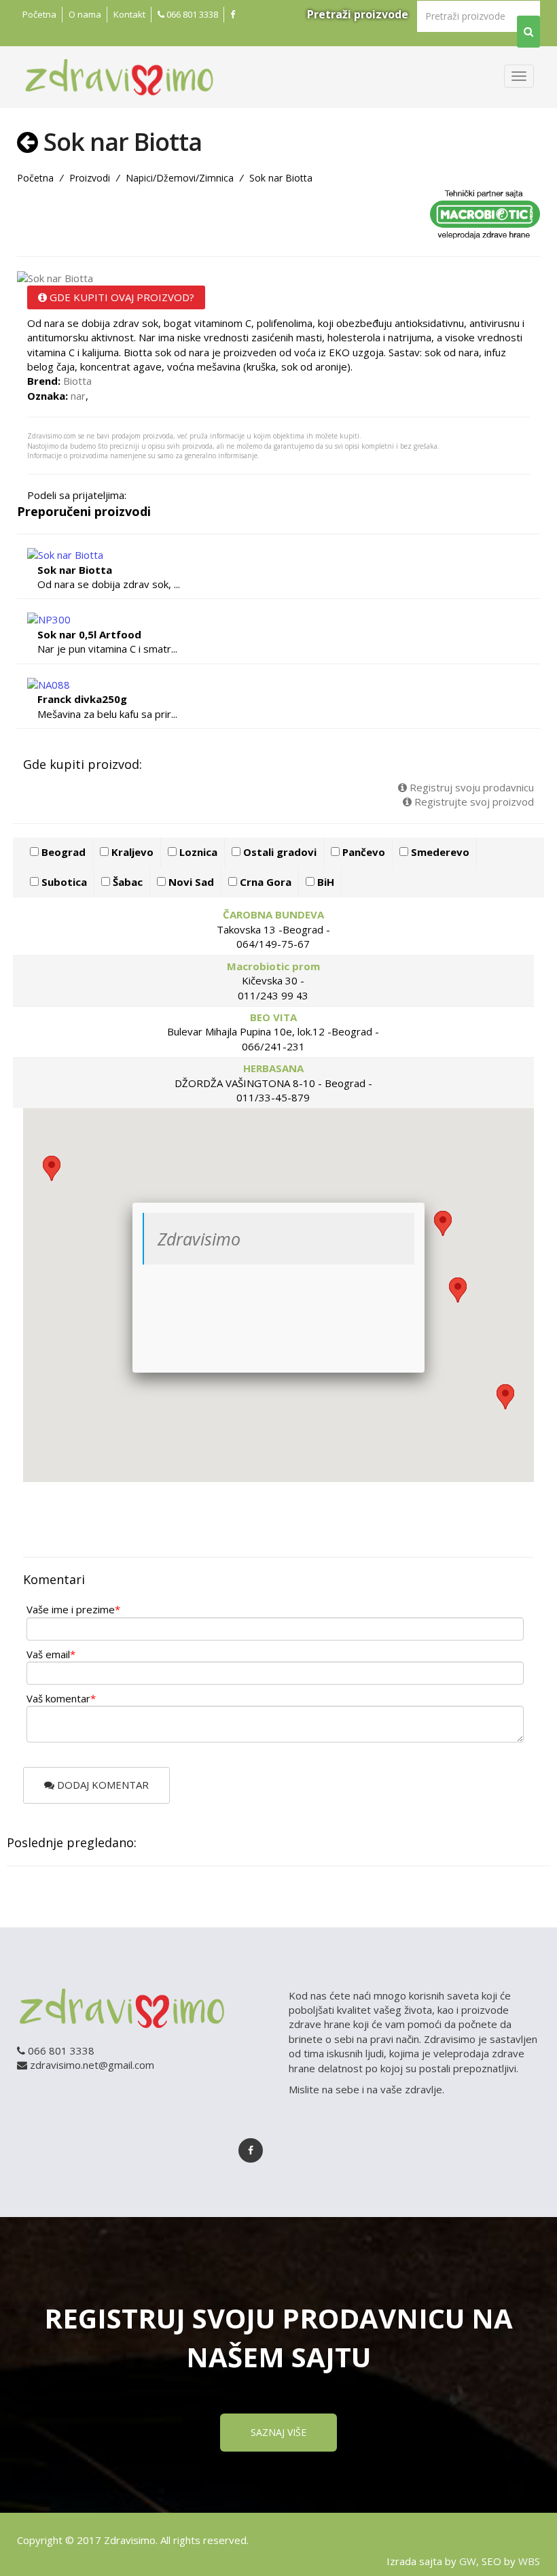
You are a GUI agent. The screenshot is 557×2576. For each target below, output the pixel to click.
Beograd (62, 852)
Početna (39, 14)
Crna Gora (264, 882)
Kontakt (129, 14)
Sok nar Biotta (75, 570)
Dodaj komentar (102, 1785)
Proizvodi (90, 178)
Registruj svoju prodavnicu (470, 787)
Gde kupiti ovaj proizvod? (121, 297)
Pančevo (362, 852)
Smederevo (439, 852)
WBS (529, 2561)
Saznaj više (278, 2432)
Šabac (126, 882)
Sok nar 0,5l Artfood (89, 634)
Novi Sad (190, 882)
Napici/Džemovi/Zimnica (180, 178)
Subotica (63, 882)
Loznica (197, 852)
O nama (85, 14)
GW (468, 2561)
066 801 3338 (191, 14)
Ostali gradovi (278, 852)
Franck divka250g (82, 699)
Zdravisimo (199, 1239)
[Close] (425, 1203)
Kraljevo (131, 852)
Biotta (77, 381)
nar (78, 396)
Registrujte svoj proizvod (473, 802)
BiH (324, 882)
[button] (458, 1290)
